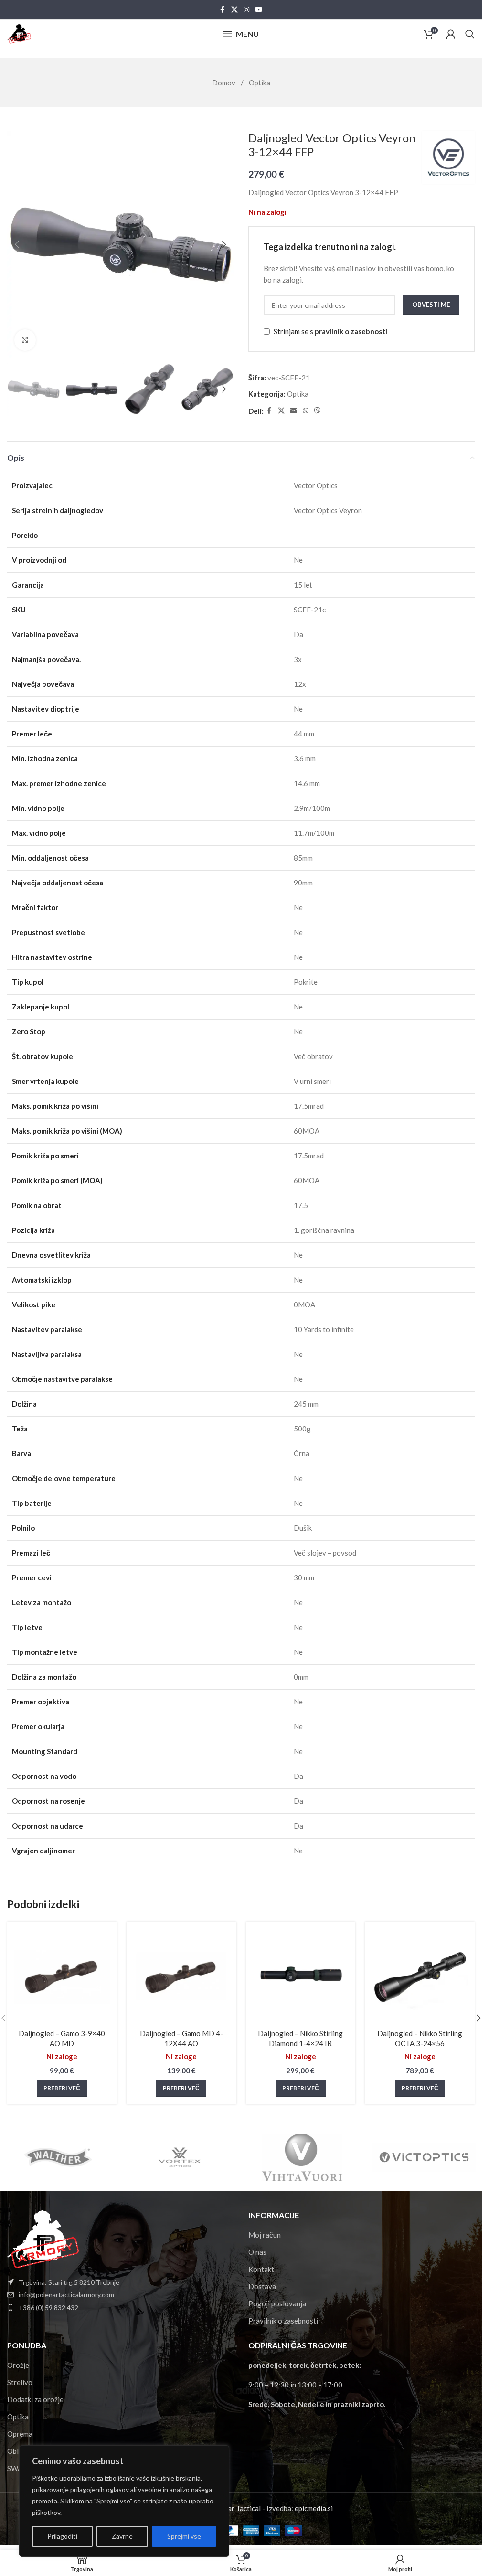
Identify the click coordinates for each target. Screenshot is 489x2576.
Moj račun (265, 2235)
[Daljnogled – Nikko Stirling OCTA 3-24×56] (420, 1977)
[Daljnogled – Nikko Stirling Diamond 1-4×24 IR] (301, 1977)
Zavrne (122, 2536)
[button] (17, 244)
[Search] (470, 34)
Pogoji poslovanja (277, 2303)
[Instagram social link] (246, 10)
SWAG (17, 2468)
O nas (257, 2252)
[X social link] (234, 10)
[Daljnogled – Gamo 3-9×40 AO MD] (62, 1977)
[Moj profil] (451, 34)
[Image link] (43, 2238)
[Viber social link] (318, 411)
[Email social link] (294, 411)
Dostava (262, 2286)
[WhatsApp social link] (306, 411)
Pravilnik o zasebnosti (283, 2321)
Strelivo (20, 2382)
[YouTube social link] (259, 10)
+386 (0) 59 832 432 (48, 2308)
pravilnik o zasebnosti (351, 331)
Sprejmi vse (184, 2536)
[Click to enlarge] (25, 340)
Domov (224, 83)
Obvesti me (431, 305)
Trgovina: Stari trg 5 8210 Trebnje (69, 2282)
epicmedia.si (314, 2508)
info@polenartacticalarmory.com (66, 2295)
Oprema (20, 2434)
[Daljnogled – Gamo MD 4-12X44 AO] (181, 1977)
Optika (260, 83)
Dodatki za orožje (35, 2399)
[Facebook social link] (223, 10)
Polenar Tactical (235, 2508)
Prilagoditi (62, 2536)
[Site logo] (19, 33)
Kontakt (261, 2269)
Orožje (18, 2365)
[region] (124, 2501)
